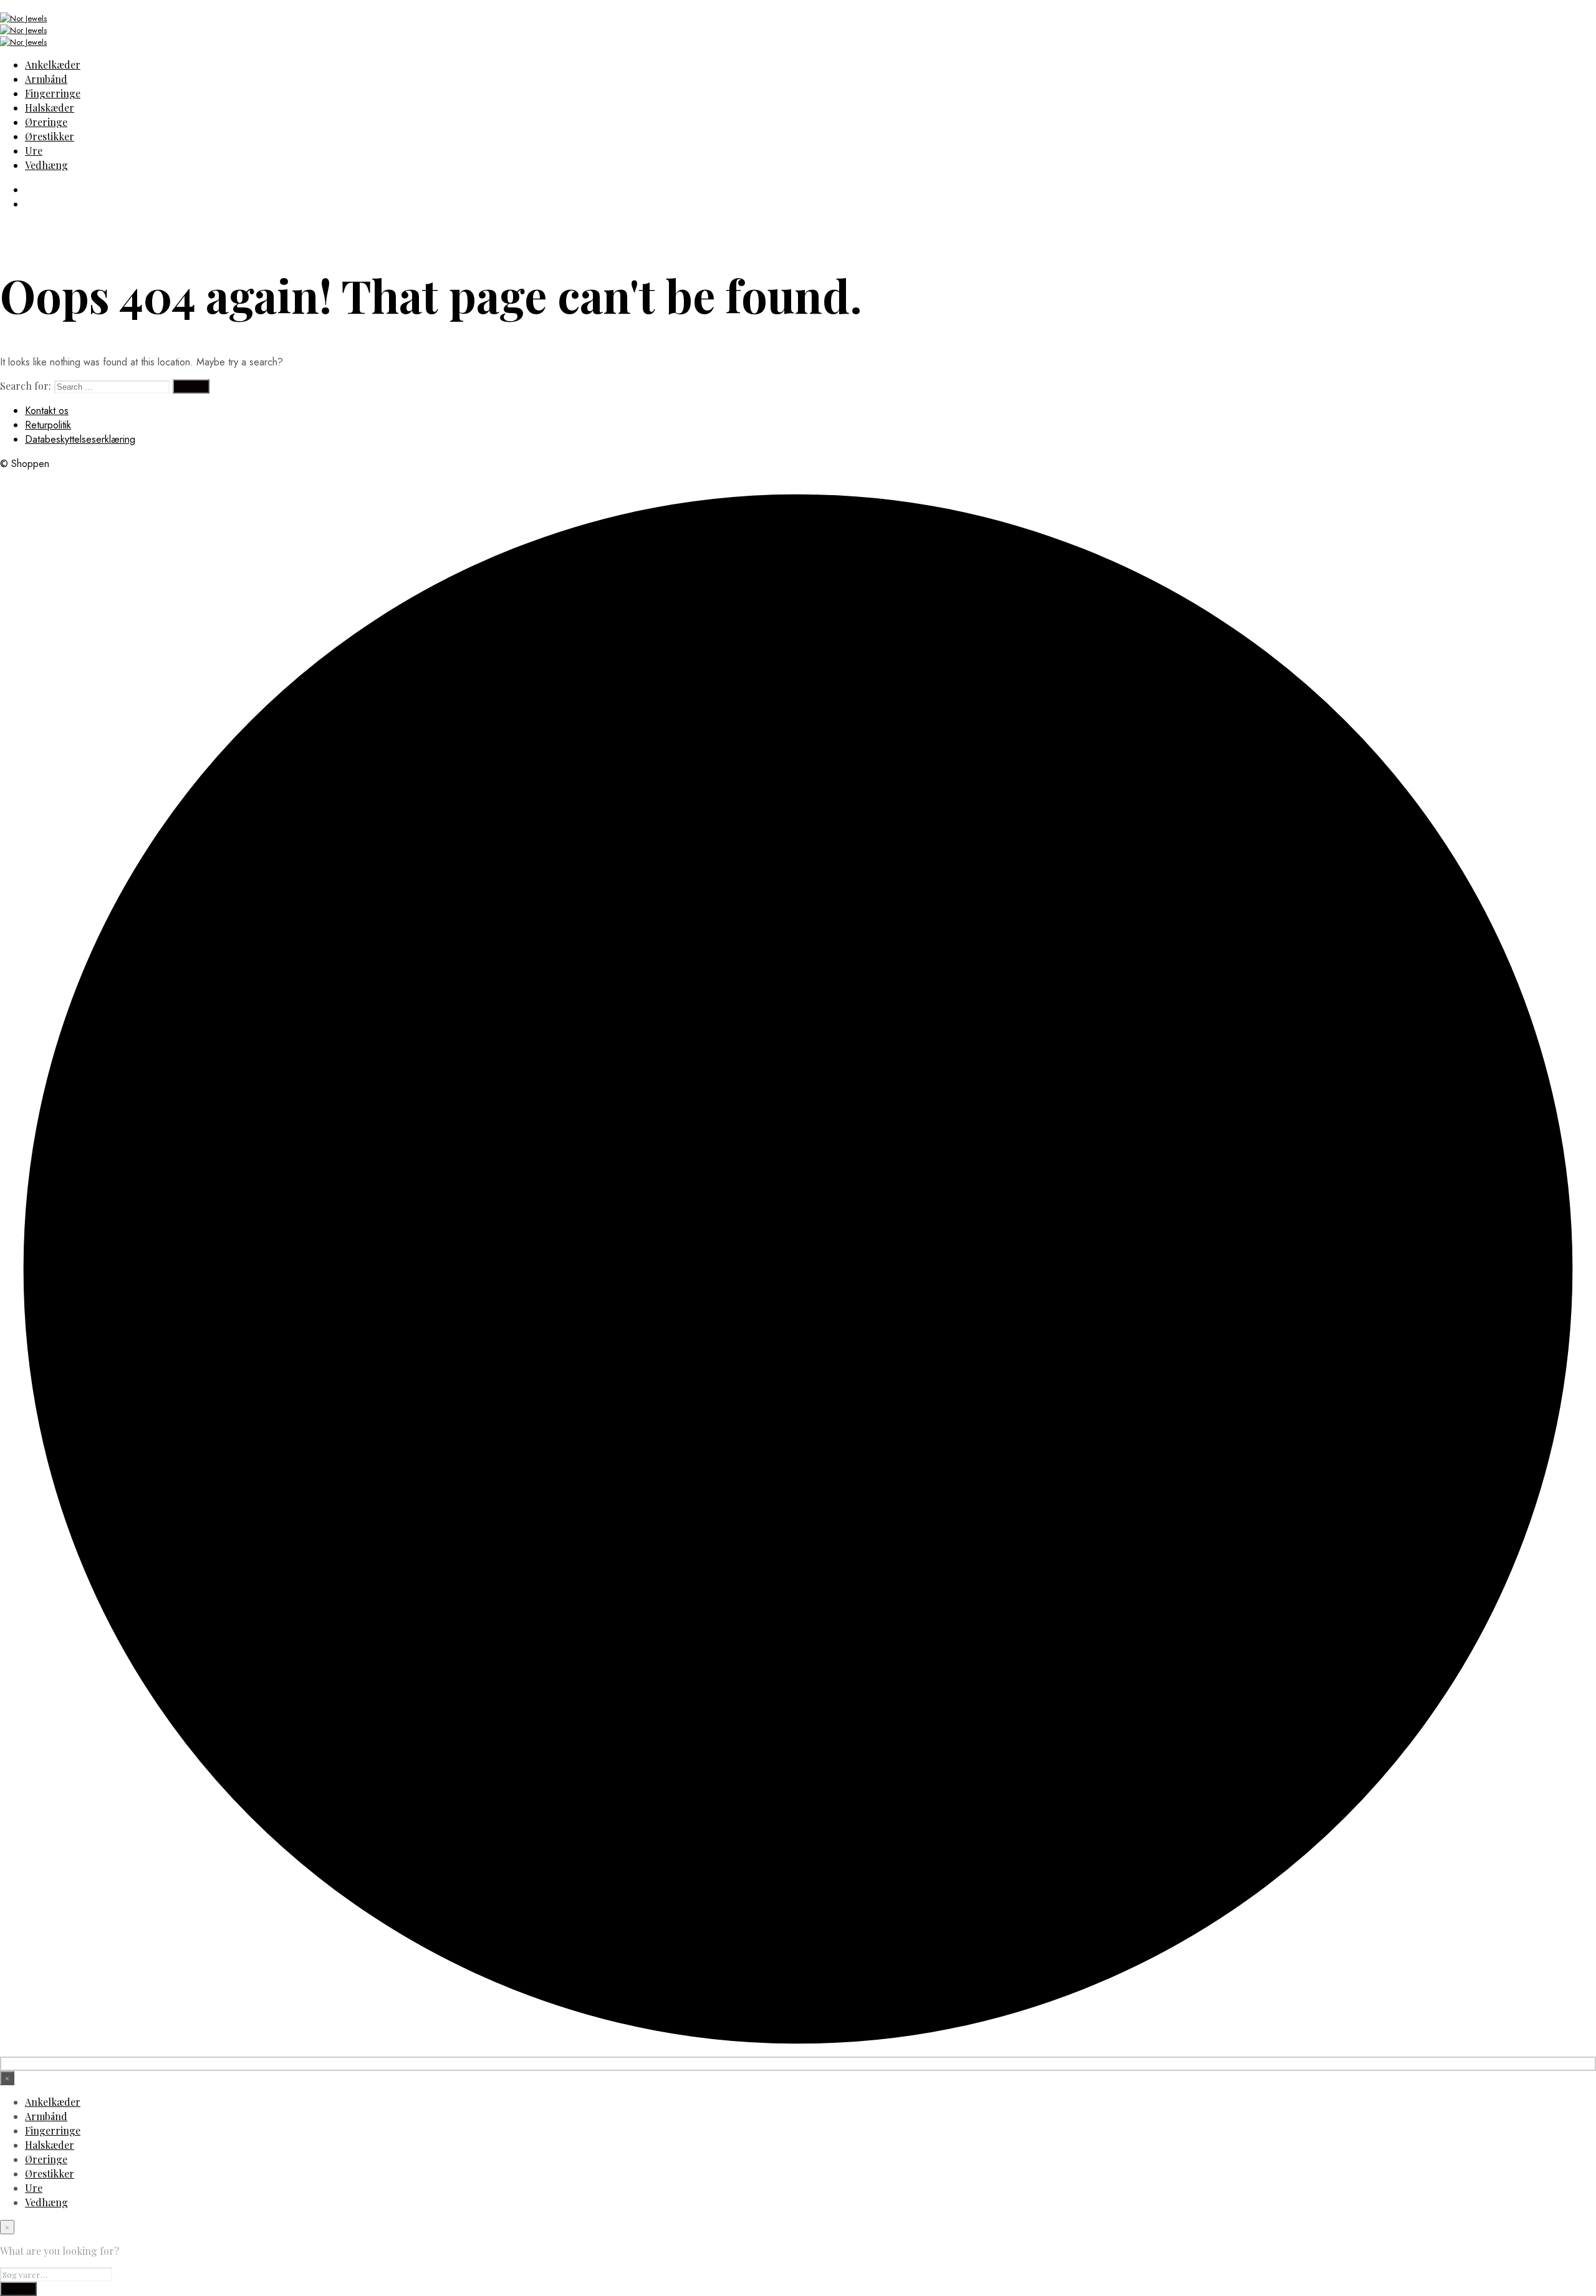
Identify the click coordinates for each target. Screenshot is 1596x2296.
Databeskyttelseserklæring (80, 439)
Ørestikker (50, 136)
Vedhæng (46, 165)
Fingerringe (53, 93)
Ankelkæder (53, 65)
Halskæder (50, 108)
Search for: (26, 386)
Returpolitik (48, 425)
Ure (34, 151)
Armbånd (46, 79)
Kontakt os (47, 411)
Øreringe (46, 122)
